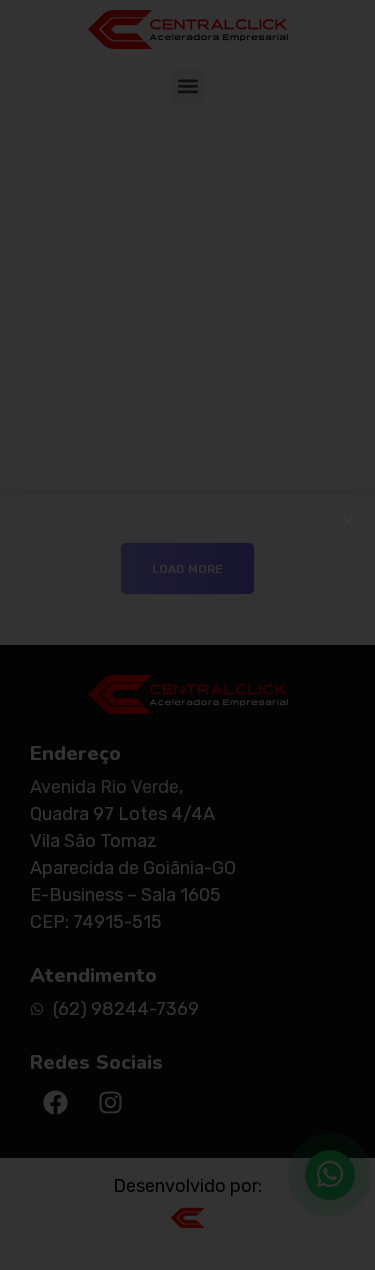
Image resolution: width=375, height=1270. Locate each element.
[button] (347, 521)
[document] (187, 635)
